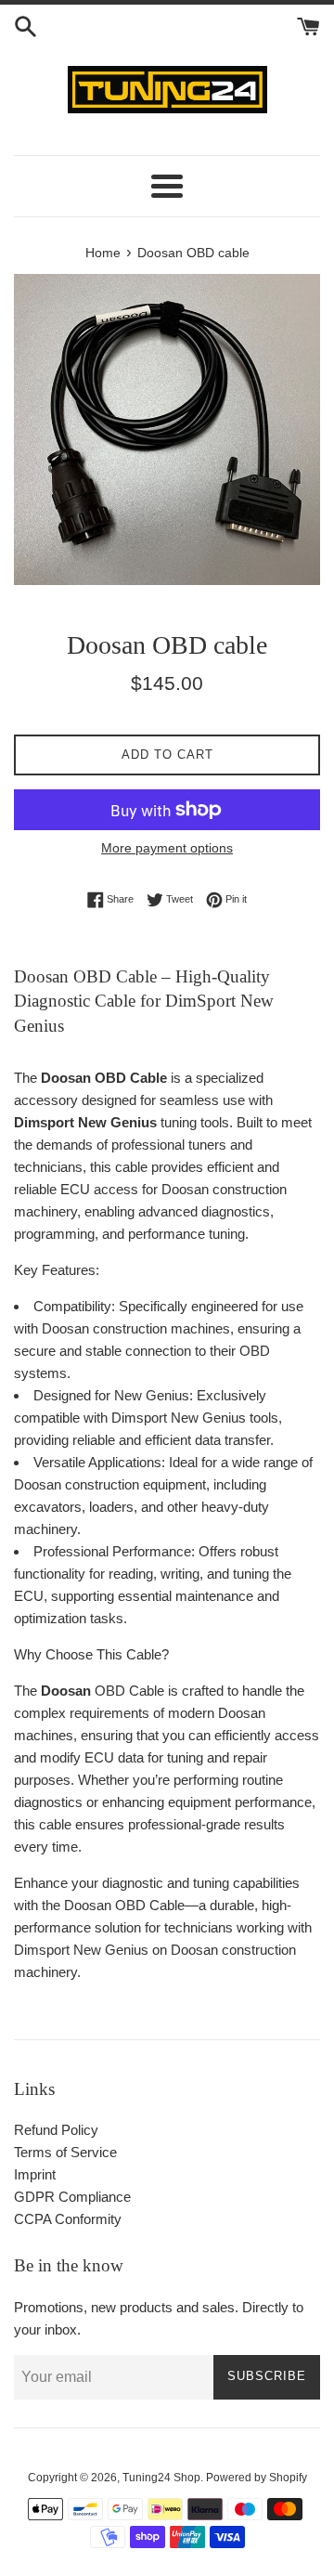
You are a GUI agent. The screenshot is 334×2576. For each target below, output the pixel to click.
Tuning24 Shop (161, 2478)
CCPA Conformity (68, 2219)
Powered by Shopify (257, 2478)
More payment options (167, 848)
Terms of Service (65, 2152)
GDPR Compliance (72, 2197)
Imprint (35, 2174)
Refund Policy (56, 2130)
